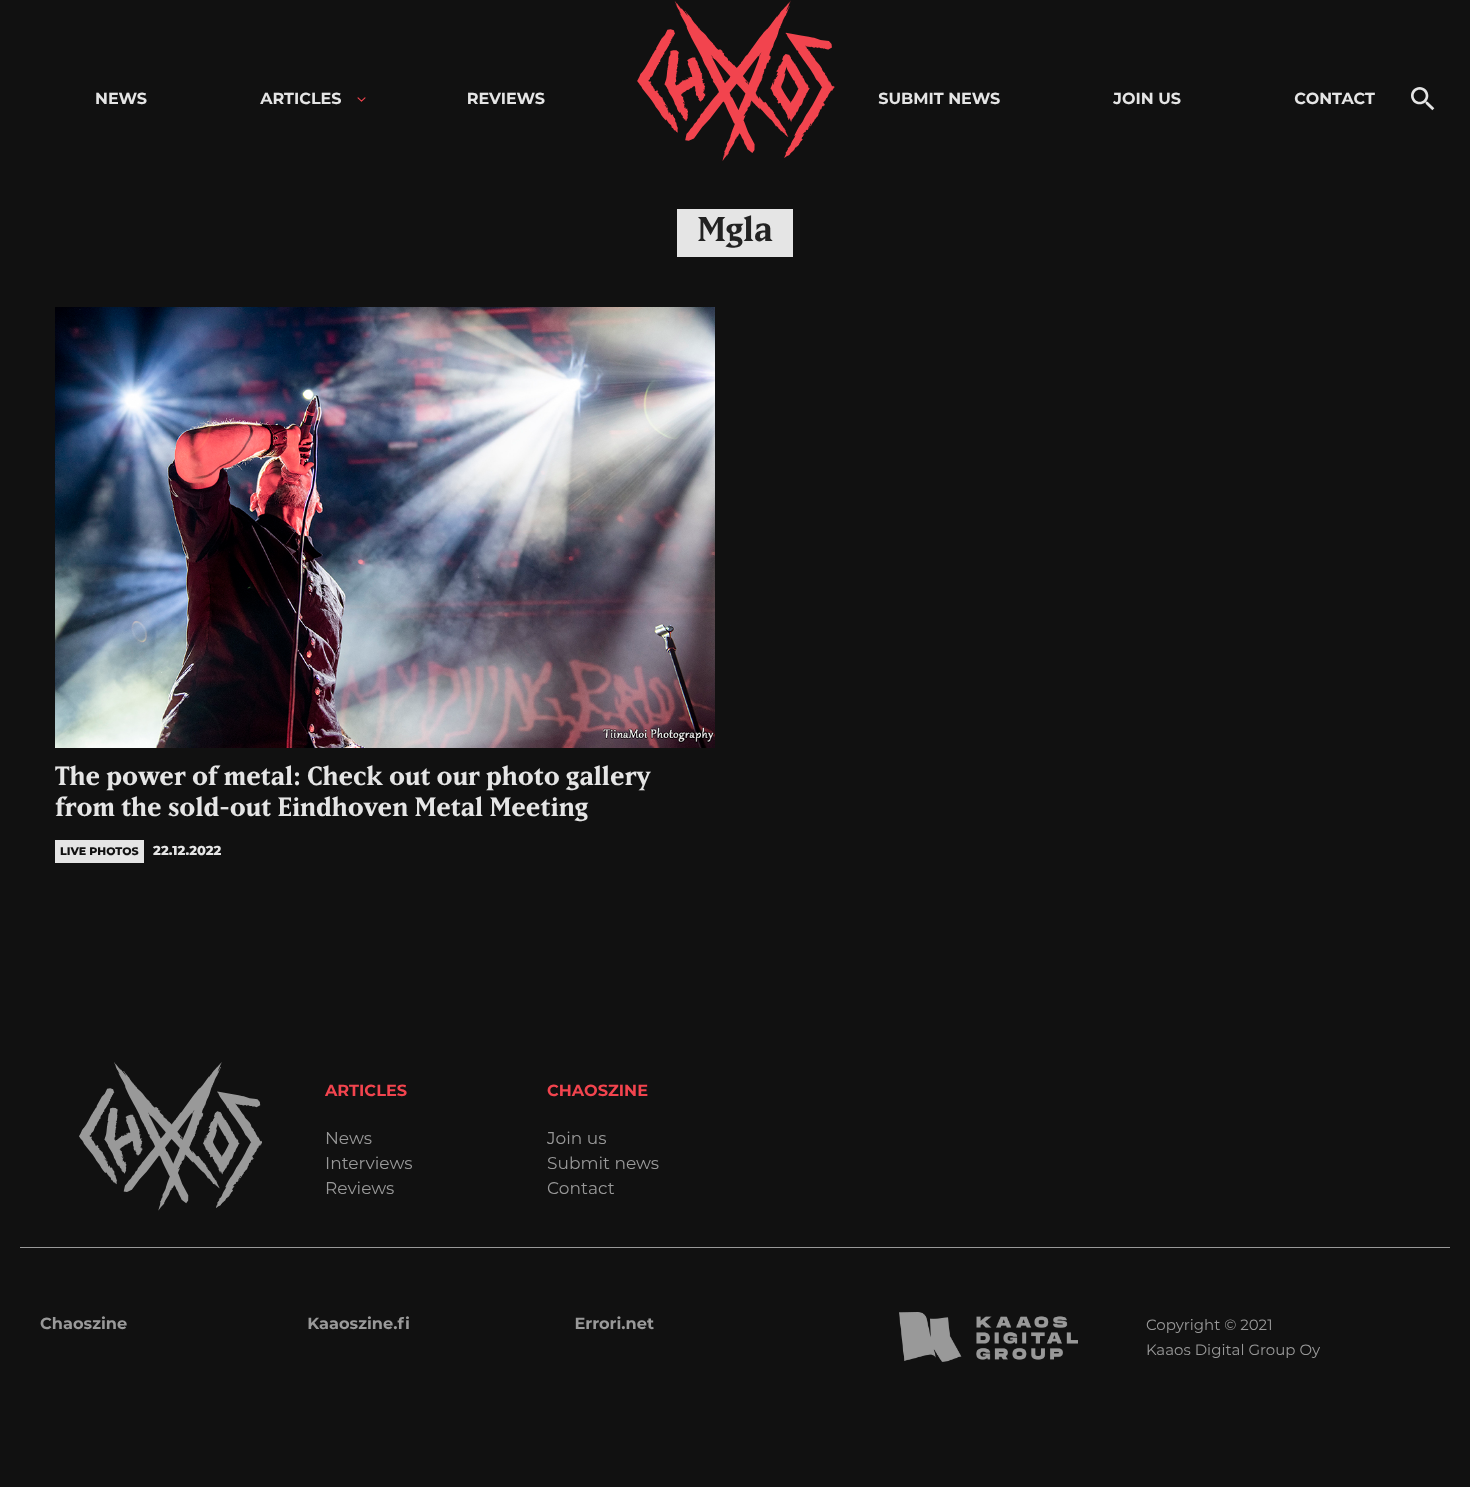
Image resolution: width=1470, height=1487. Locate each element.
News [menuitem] (121, 99)
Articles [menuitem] (300, 99)
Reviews (359, 1189)
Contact (581, 1189)
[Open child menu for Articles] (361, 99)
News (348, 1139)
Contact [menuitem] (1334, 99)
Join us (576, 1139)
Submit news (603, 1164)
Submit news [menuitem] (939, 99)
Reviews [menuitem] (506, 99)
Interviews (369, 1164)
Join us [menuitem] (1147, 99)
